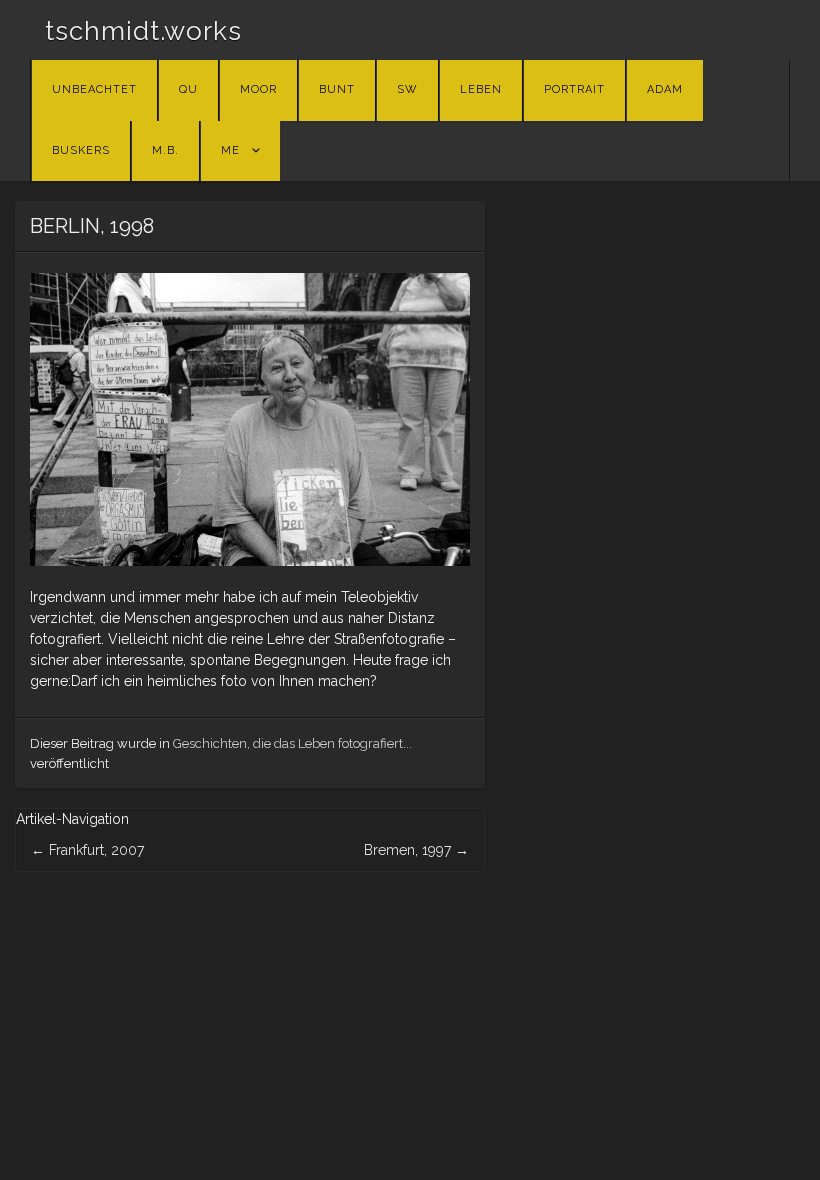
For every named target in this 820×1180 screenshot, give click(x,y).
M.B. (165, 150)
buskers (81, 150)
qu (188, 89)
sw (407, 89)
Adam (665, 89)
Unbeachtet (94, 89)
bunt (337, 89)
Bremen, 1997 (416, 850)
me (230, 150)
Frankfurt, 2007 (87, 850)
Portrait (574, 89)
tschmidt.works (143, 31)
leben (481, 89)
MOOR (258, 89)
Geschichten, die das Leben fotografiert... (292, 743)
